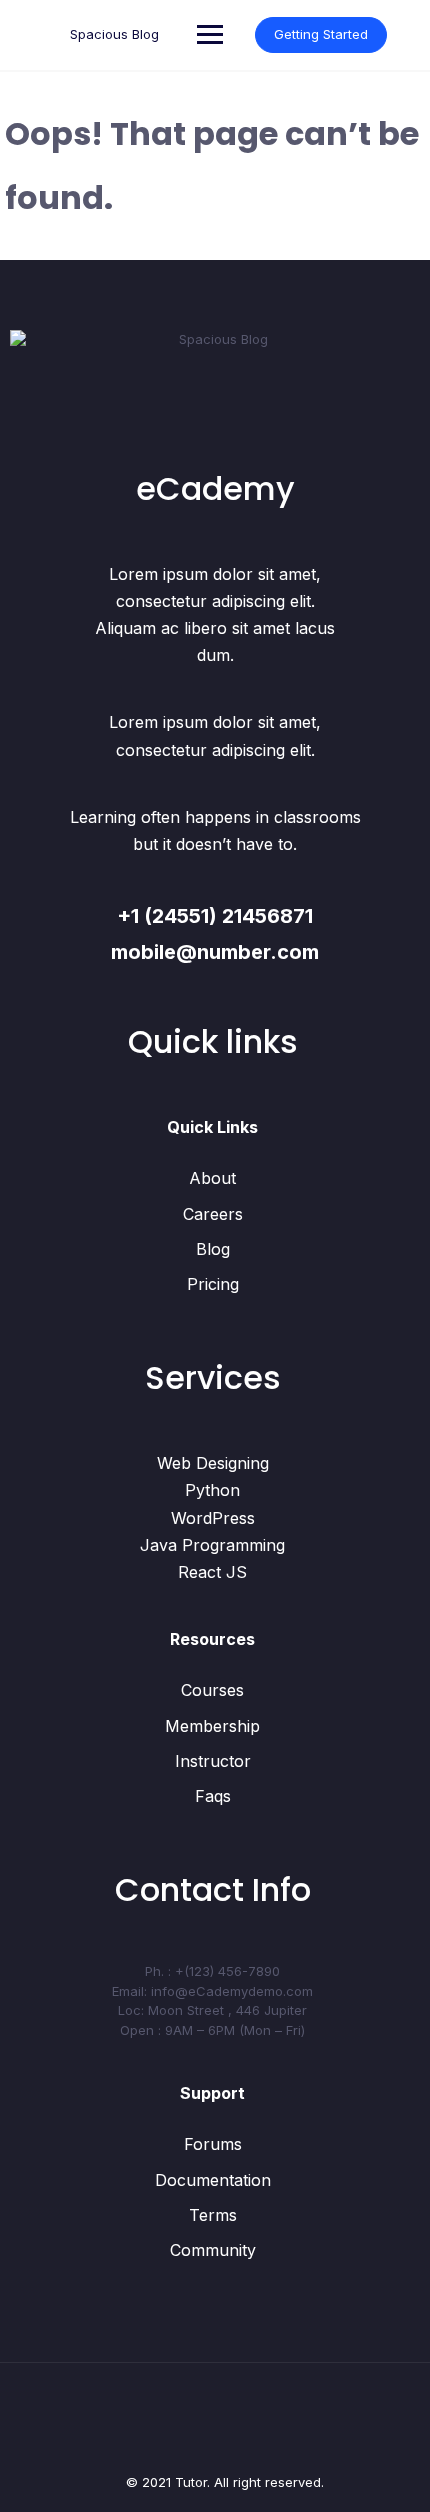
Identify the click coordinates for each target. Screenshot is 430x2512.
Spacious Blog (114, 34)
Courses (212, 1690)
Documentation (213, 2180)
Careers (213, 1214)
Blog (213, 1249)
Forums (213, 2144)
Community (213, 2250)
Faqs (213, 1796)
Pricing (213, 1284)
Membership (212, 1726)
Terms (213, 2215)
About (212, 1178)
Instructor (213, 1761)
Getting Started (321, 34)
